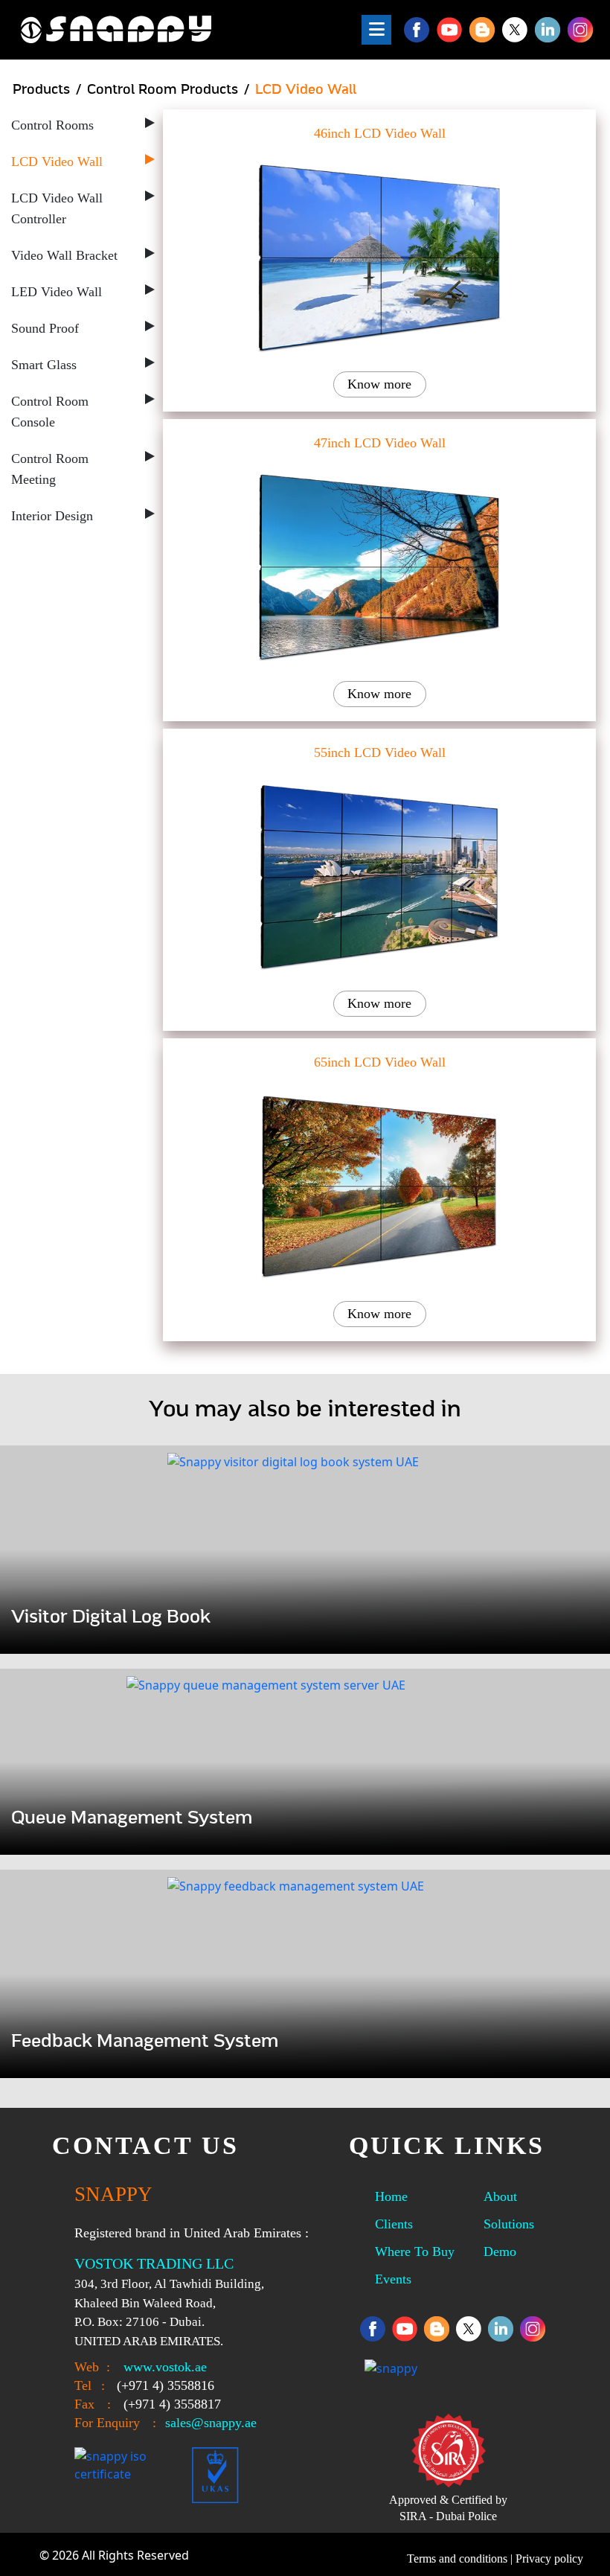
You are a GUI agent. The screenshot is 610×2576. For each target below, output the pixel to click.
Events (393, 2279)
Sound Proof (45, 328)
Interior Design (52, 516)
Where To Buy (415, 2251)
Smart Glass (44, 365)
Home (391, 2196)
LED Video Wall (57, 292)
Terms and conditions (457, 2559)
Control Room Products (163, 90)
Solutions (509, 2224)
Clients (394, 2224)
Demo (500, 2251)
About (500, 2196)
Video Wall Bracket (64, 255)
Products (41, 90)
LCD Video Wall (57, 162)
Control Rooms (52, 125)
